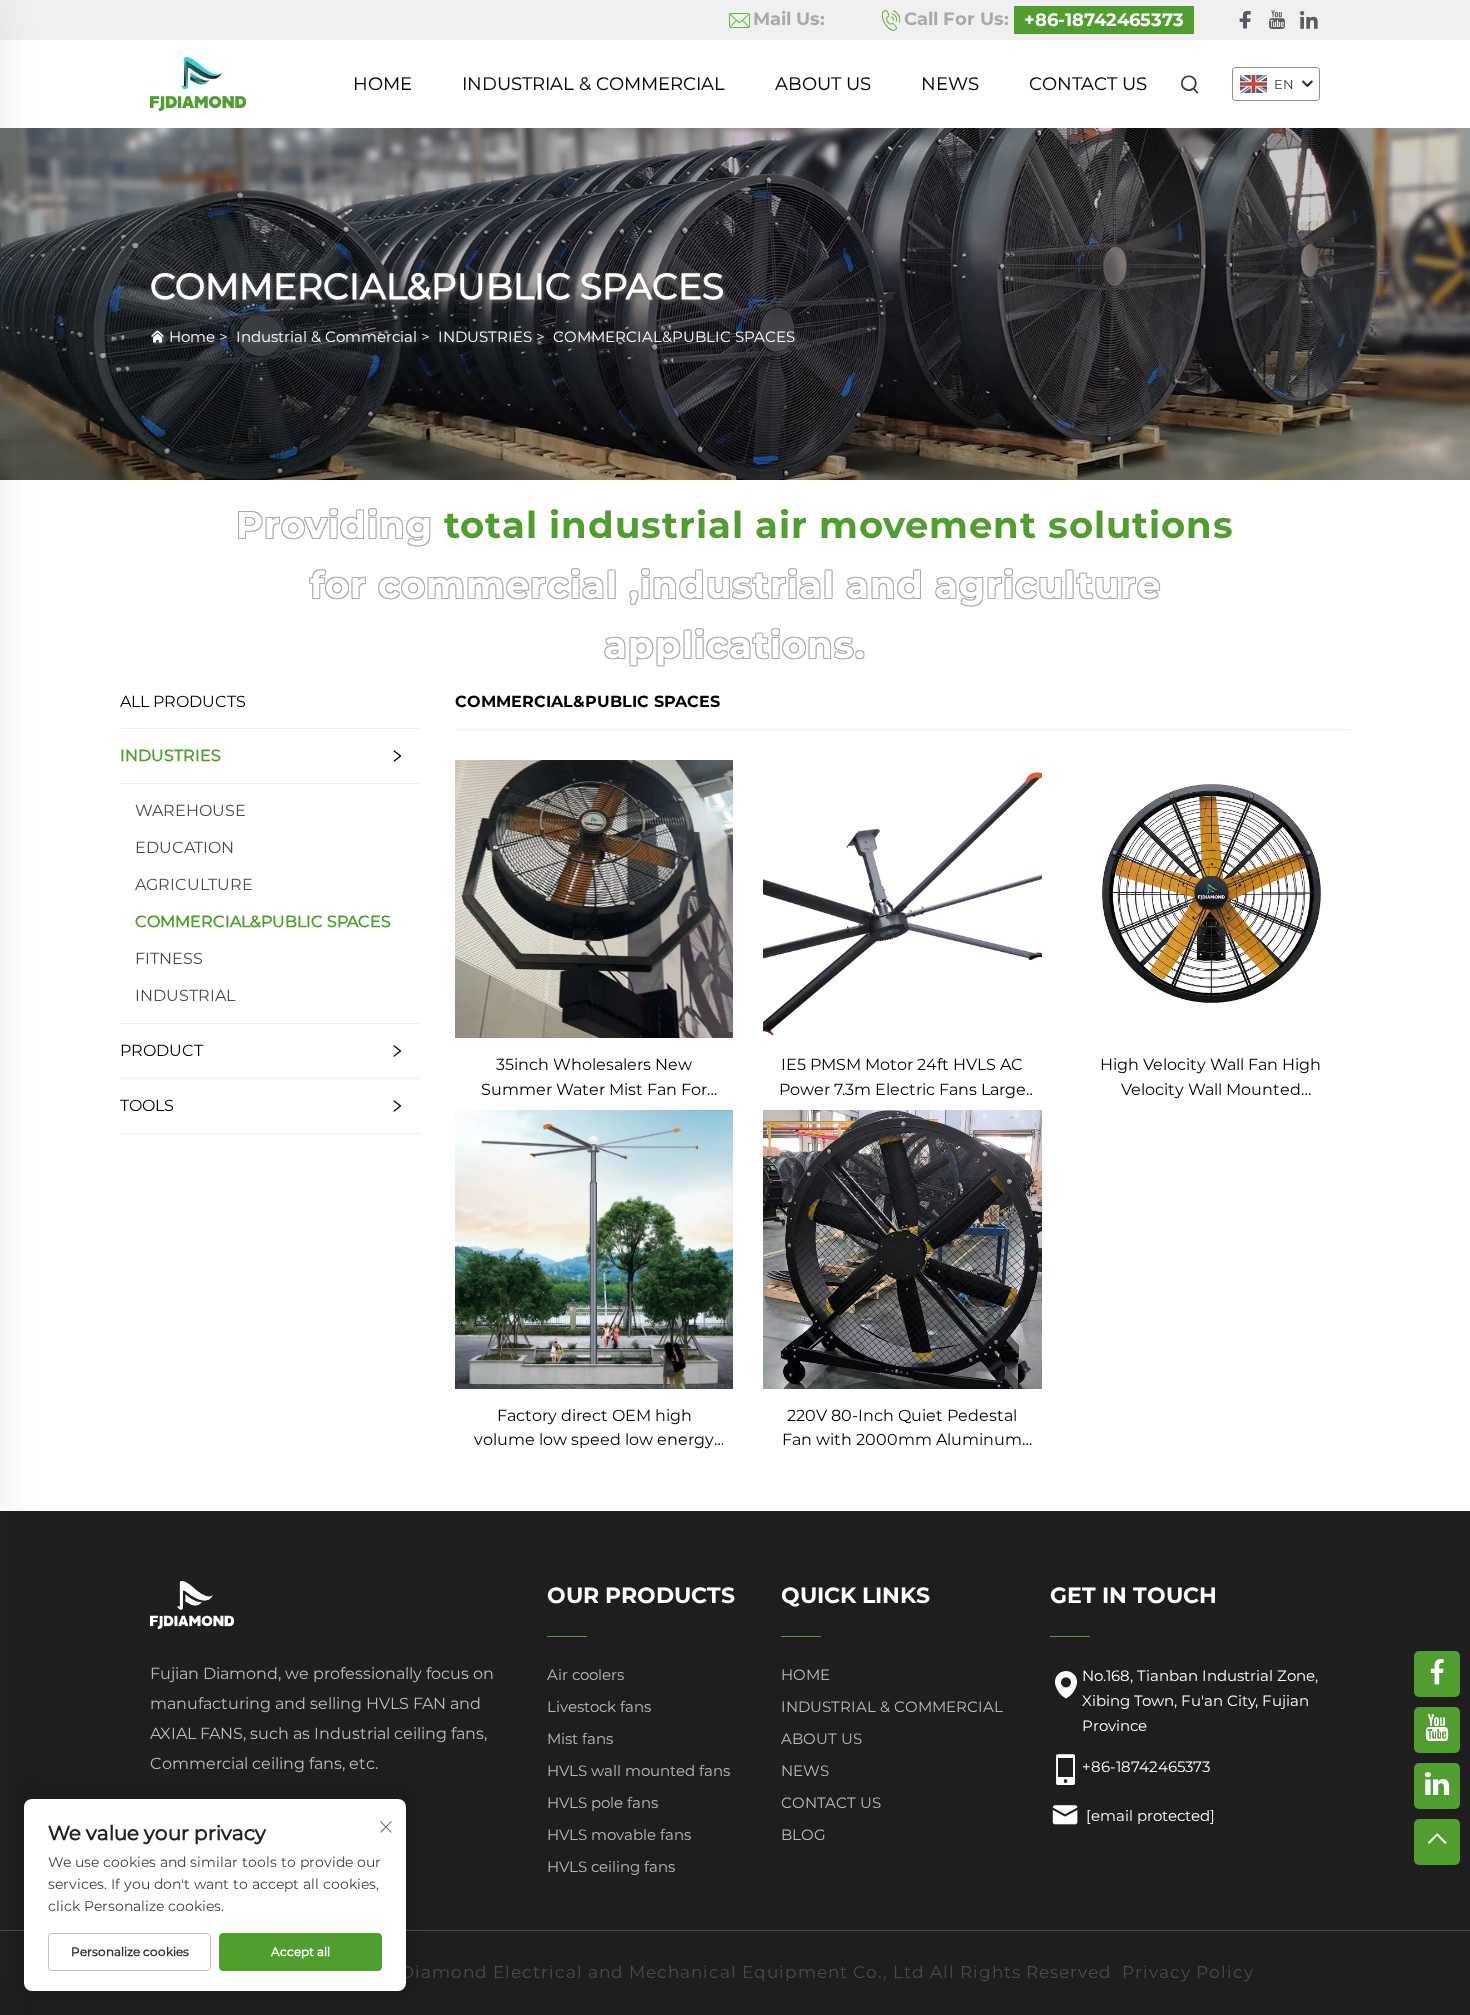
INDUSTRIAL (185, 995)
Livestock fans (599, 1706)
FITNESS (169, 958)
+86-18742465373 (1104, 20)
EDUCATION (184, 847)
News (950, 84)
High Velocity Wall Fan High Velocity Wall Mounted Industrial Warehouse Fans (1210, 1078)
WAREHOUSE (190, 810)
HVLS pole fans (602, 1802)
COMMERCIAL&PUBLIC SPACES (674, 336)
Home (382, 84)
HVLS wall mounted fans (638, 1770)
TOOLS (147, 1105)
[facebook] (1245, 20)
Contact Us (1088, 84)
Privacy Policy (1188, 1972)
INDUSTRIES (485, 336)
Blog (803, 1834)
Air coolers (585, 1674)
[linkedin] (1309, 20)
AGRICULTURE (194, 884)
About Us (823, 84)
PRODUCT (161, 1050)
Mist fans (580, 1738)
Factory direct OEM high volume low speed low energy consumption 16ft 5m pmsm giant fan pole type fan (594, 1429)
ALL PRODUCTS (183, 701)
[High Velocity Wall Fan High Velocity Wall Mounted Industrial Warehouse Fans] (1211, 897)
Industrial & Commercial (593, 84)
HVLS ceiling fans (611, 1866)
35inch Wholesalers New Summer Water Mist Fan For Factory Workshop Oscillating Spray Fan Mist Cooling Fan (594, 1078)
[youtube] (1277, 20)
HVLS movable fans (619, 1834)
